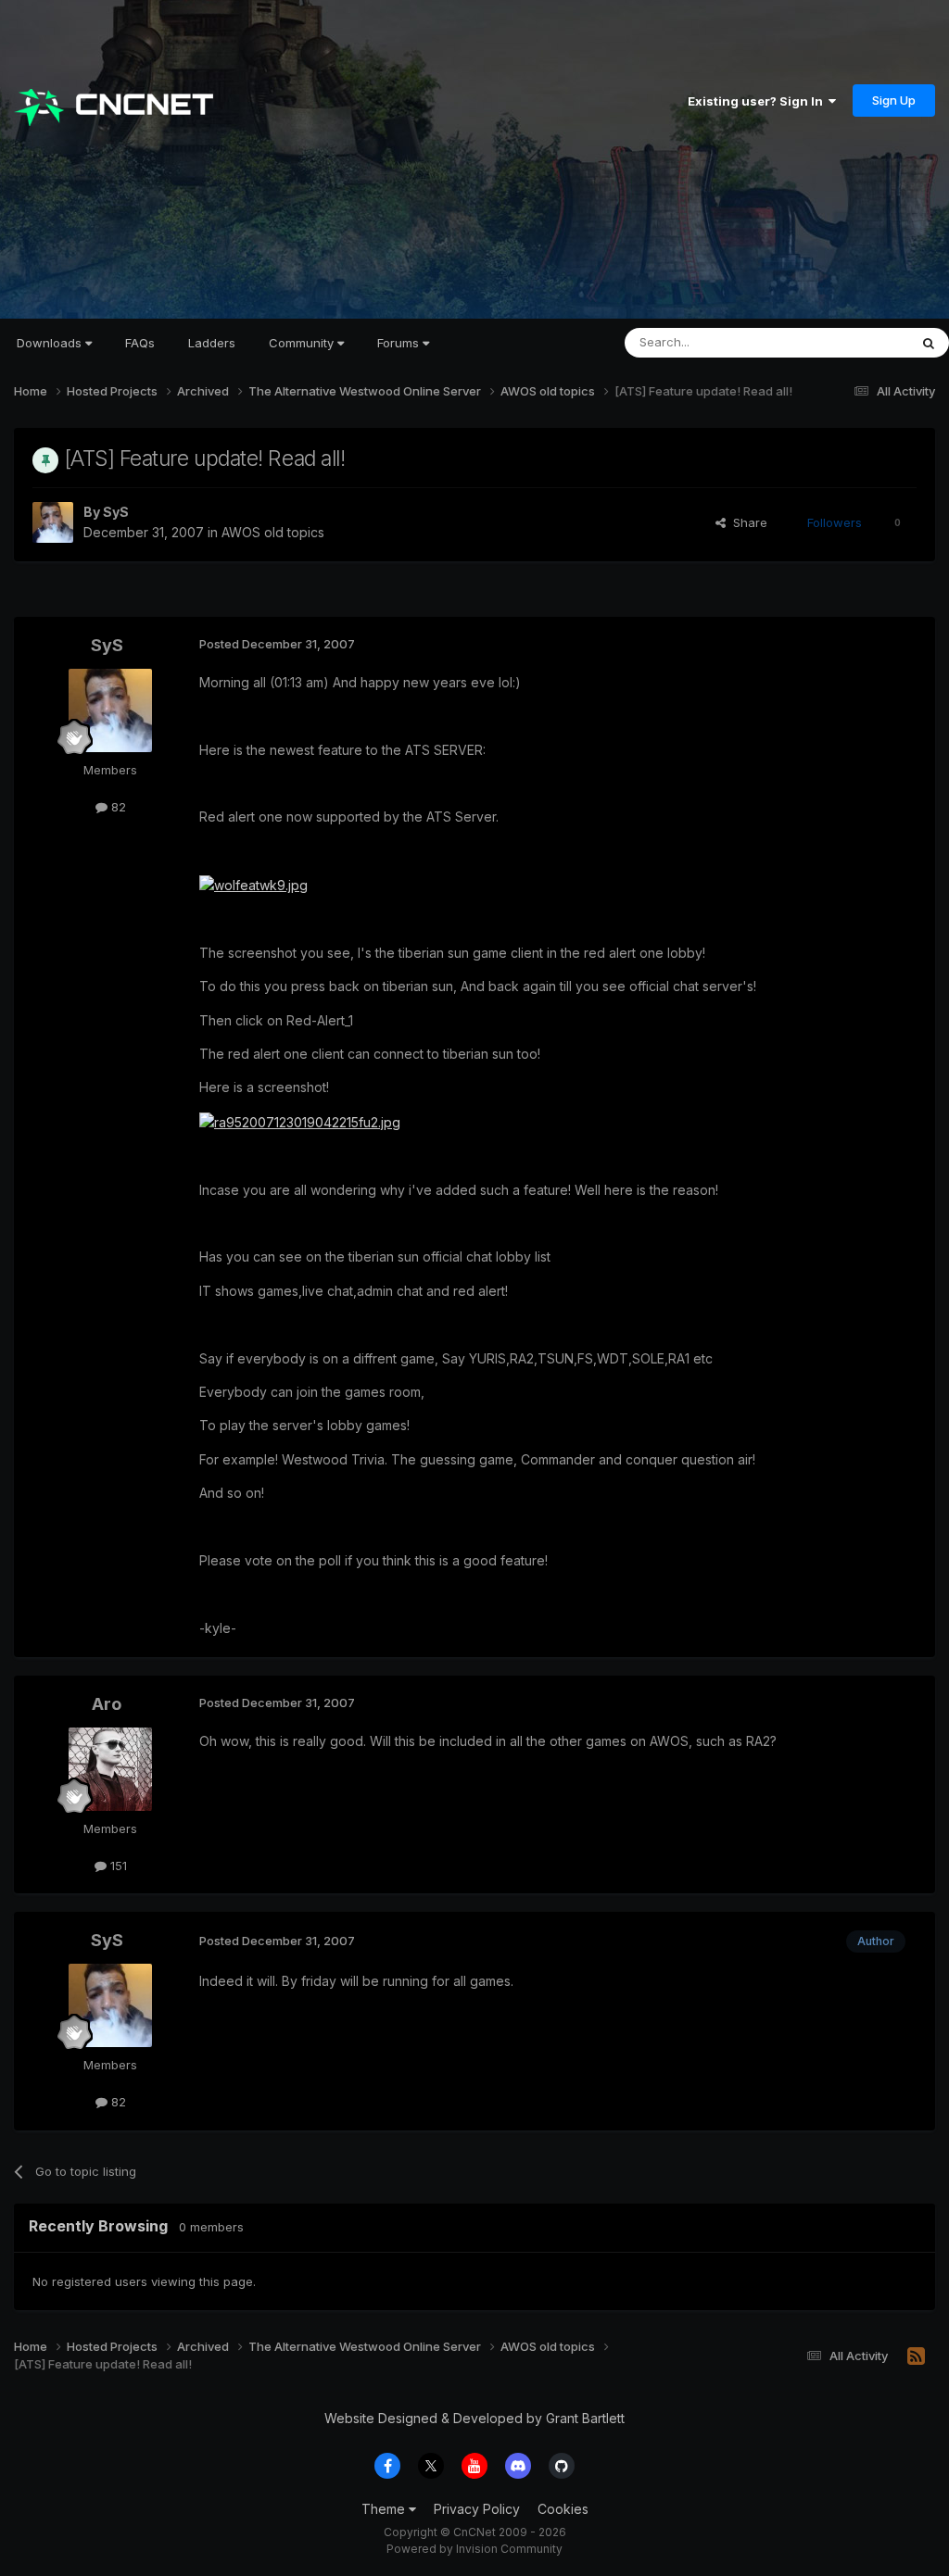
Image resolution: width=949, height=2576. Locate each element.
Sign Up (894, 100)
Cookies (563, 2509)
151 (117, 1866)
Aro (107, 1704)
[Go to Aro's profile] (110, 1769)
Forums (400, 343)
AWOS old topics (273, 532)
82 (117, 807)
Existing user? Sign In (758, 101)
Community (303, 343)
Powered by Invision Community (474, 2549)
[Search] (929, 343)
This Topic (854, 342)
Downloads (51, 343)
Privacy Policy (477, 2509)
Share (747, 522)
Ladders (212, 343)
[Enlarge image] (253, 884)
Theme (385, 2509)
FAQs (140, 343)
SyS (116, 512)
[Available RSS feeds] (916, 2356)
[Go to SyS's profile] (53, 522)
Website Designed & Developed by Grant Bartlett (474, 2418)
